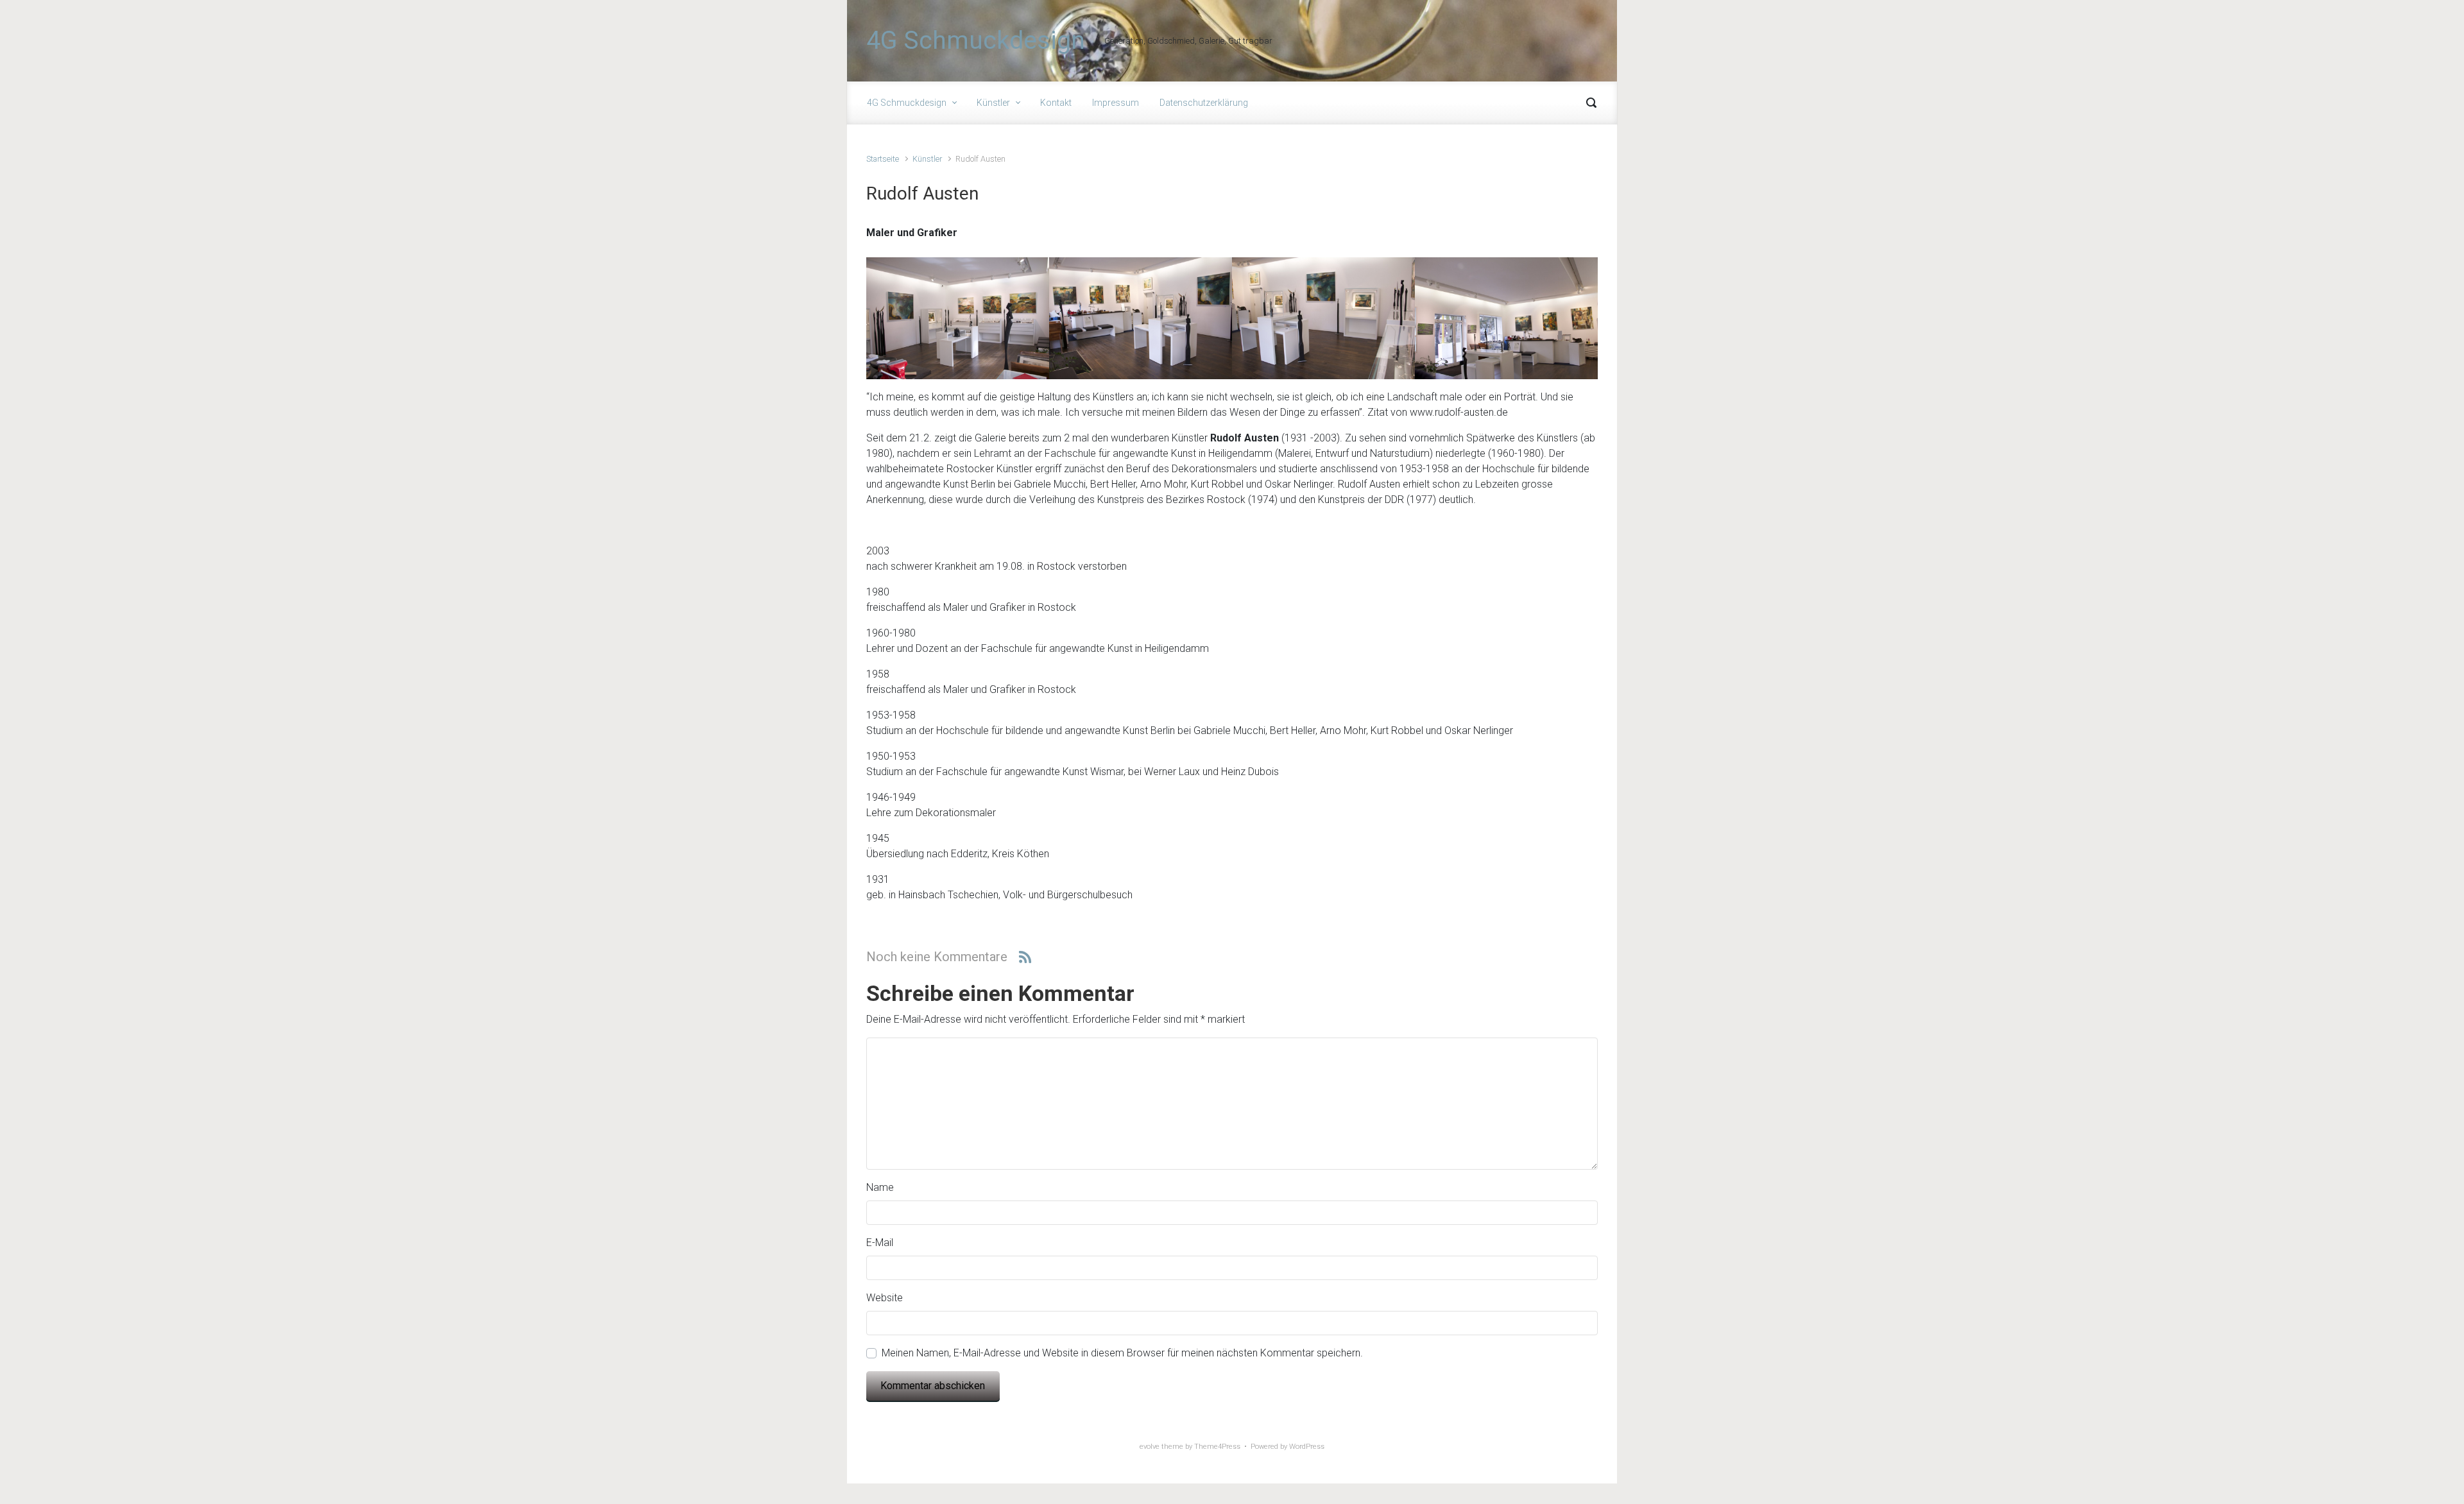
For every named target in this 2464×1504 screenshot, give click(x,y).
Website (885, 1298)
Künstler (927, 159)
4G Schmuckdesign (976, 40)
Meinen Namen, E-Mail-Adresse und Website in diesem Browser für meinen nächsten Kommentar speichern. (1122, 1353)
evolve (1150, 1447)
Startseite (883, 159)
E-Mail (880, 1243)
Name (880, 1187)
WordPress (1307, 1447)
